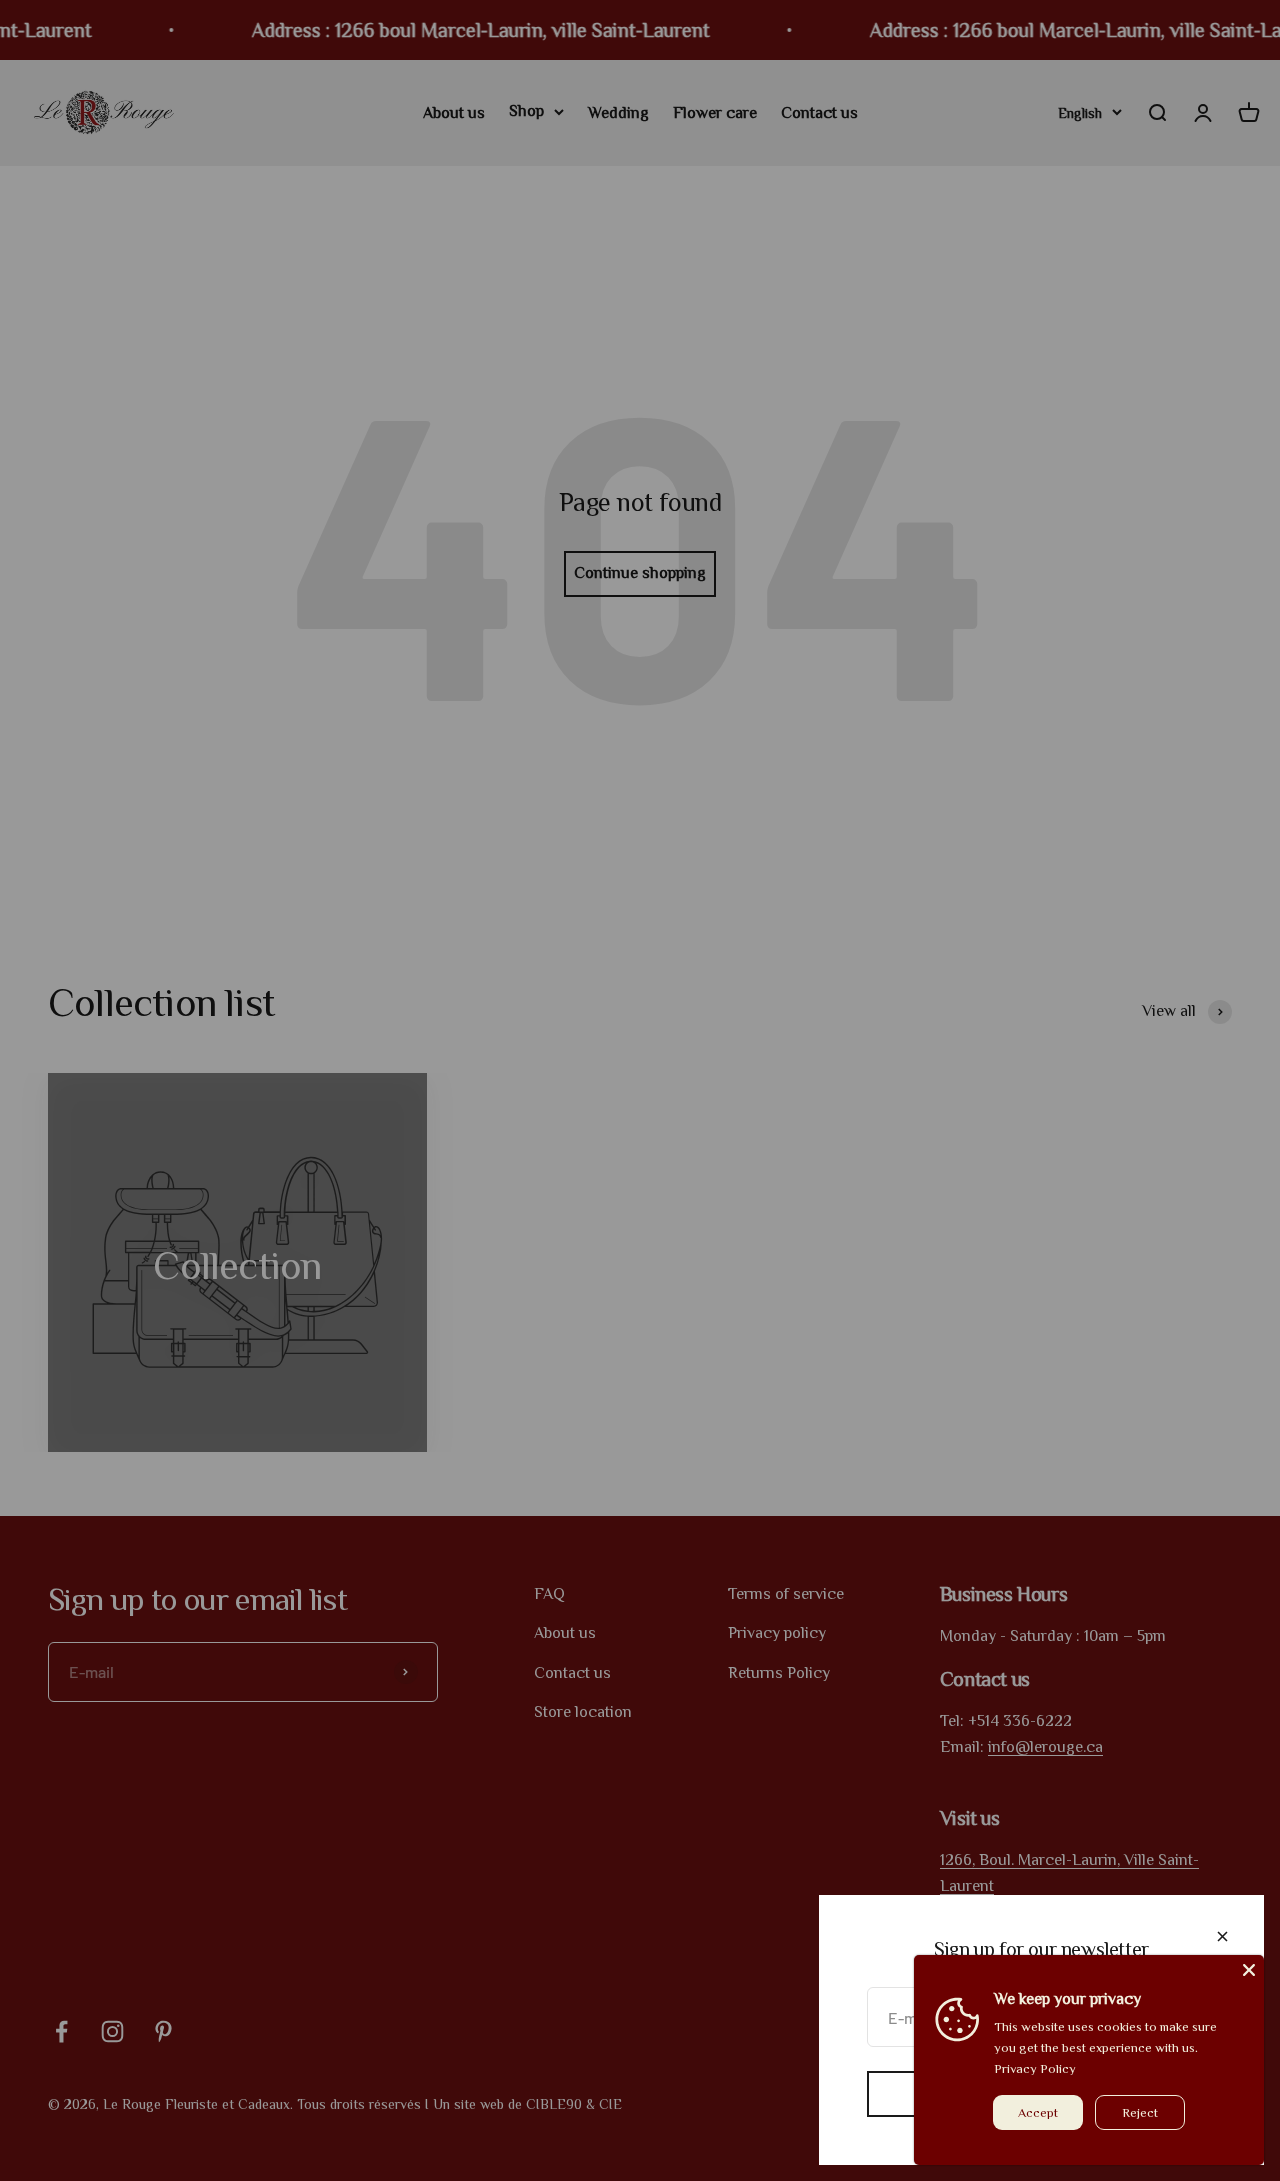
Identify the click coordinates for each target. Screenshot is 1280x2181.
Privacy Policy (1035, 2068)
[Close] (1222, 1936)
